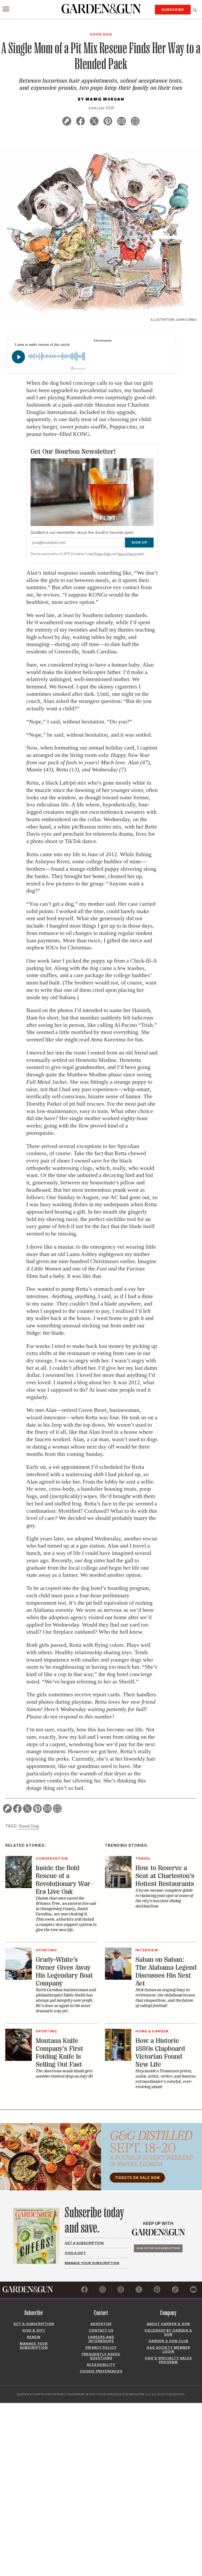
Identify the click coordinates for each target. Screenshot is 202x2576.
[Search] (195, 10)
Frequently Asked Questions (101, 2356)
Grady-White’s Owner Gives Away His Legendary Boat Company (64, 1971)
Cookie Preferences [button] (101, 2371)
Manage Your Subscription (92, 2263)
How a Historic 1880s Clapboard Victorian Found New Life (160, 2053)
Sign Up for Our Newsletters (158, 2248)
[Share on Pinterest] (108, 122)
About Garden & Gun (168, 2324)
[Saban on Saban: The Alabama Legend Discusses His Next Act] (118, 1978)
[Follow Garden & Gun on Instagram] (103, 2290)
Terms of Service (127, 554)
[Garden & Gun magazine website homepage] (101, 9)
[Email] (122, 122)
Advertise (101, 2324)
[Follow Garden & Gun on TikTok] (175, 2290)
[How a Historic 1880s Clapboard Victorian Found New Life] (118, 2059)
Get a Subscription (84, 2243)
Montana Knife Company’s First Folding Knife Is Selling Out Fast (59, 2053)
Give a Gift (75, 2253)
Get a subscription (34, 2324)
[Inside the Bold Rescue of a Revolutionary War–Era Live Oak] (19, 1887)
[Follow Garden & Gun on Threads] (121, 2290)
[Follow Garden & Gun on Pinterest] (157, 2290)
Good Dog (29, 1826)
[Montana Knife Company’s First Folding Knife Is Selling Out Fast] (19, 2059)
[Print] (135, 122)
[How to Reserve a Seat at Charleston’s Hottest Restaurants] (118, 1887)
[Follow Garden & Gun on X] (139, 2290)
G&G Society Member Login (168, 2350)
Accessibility (101, 2365)
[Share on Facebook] (80, 122)
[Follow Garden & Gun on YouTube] (193, 2290)
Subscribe (173, 9)
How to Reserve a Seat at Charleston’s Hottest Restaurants (165, 1876)
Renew (34, 2337)
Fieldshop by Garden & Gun (168, 2332)
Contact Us (101, 2330)
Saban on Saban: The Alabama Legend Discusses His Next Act (166, 1971)
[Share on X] (94, 122)
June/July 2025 (101, 108)
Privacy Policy (103, 554)
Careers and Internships (101, 2339)
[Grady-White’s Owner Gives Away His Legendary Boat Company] (19, 1978)
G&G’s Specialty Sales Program (168, 2360)
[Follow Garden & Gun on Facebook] (84, 2290)
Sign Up (139, 542)
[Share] (67, 122)
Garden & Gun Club (168, 2341)
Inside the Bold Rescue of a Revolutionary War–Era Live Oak (65, 1880)
